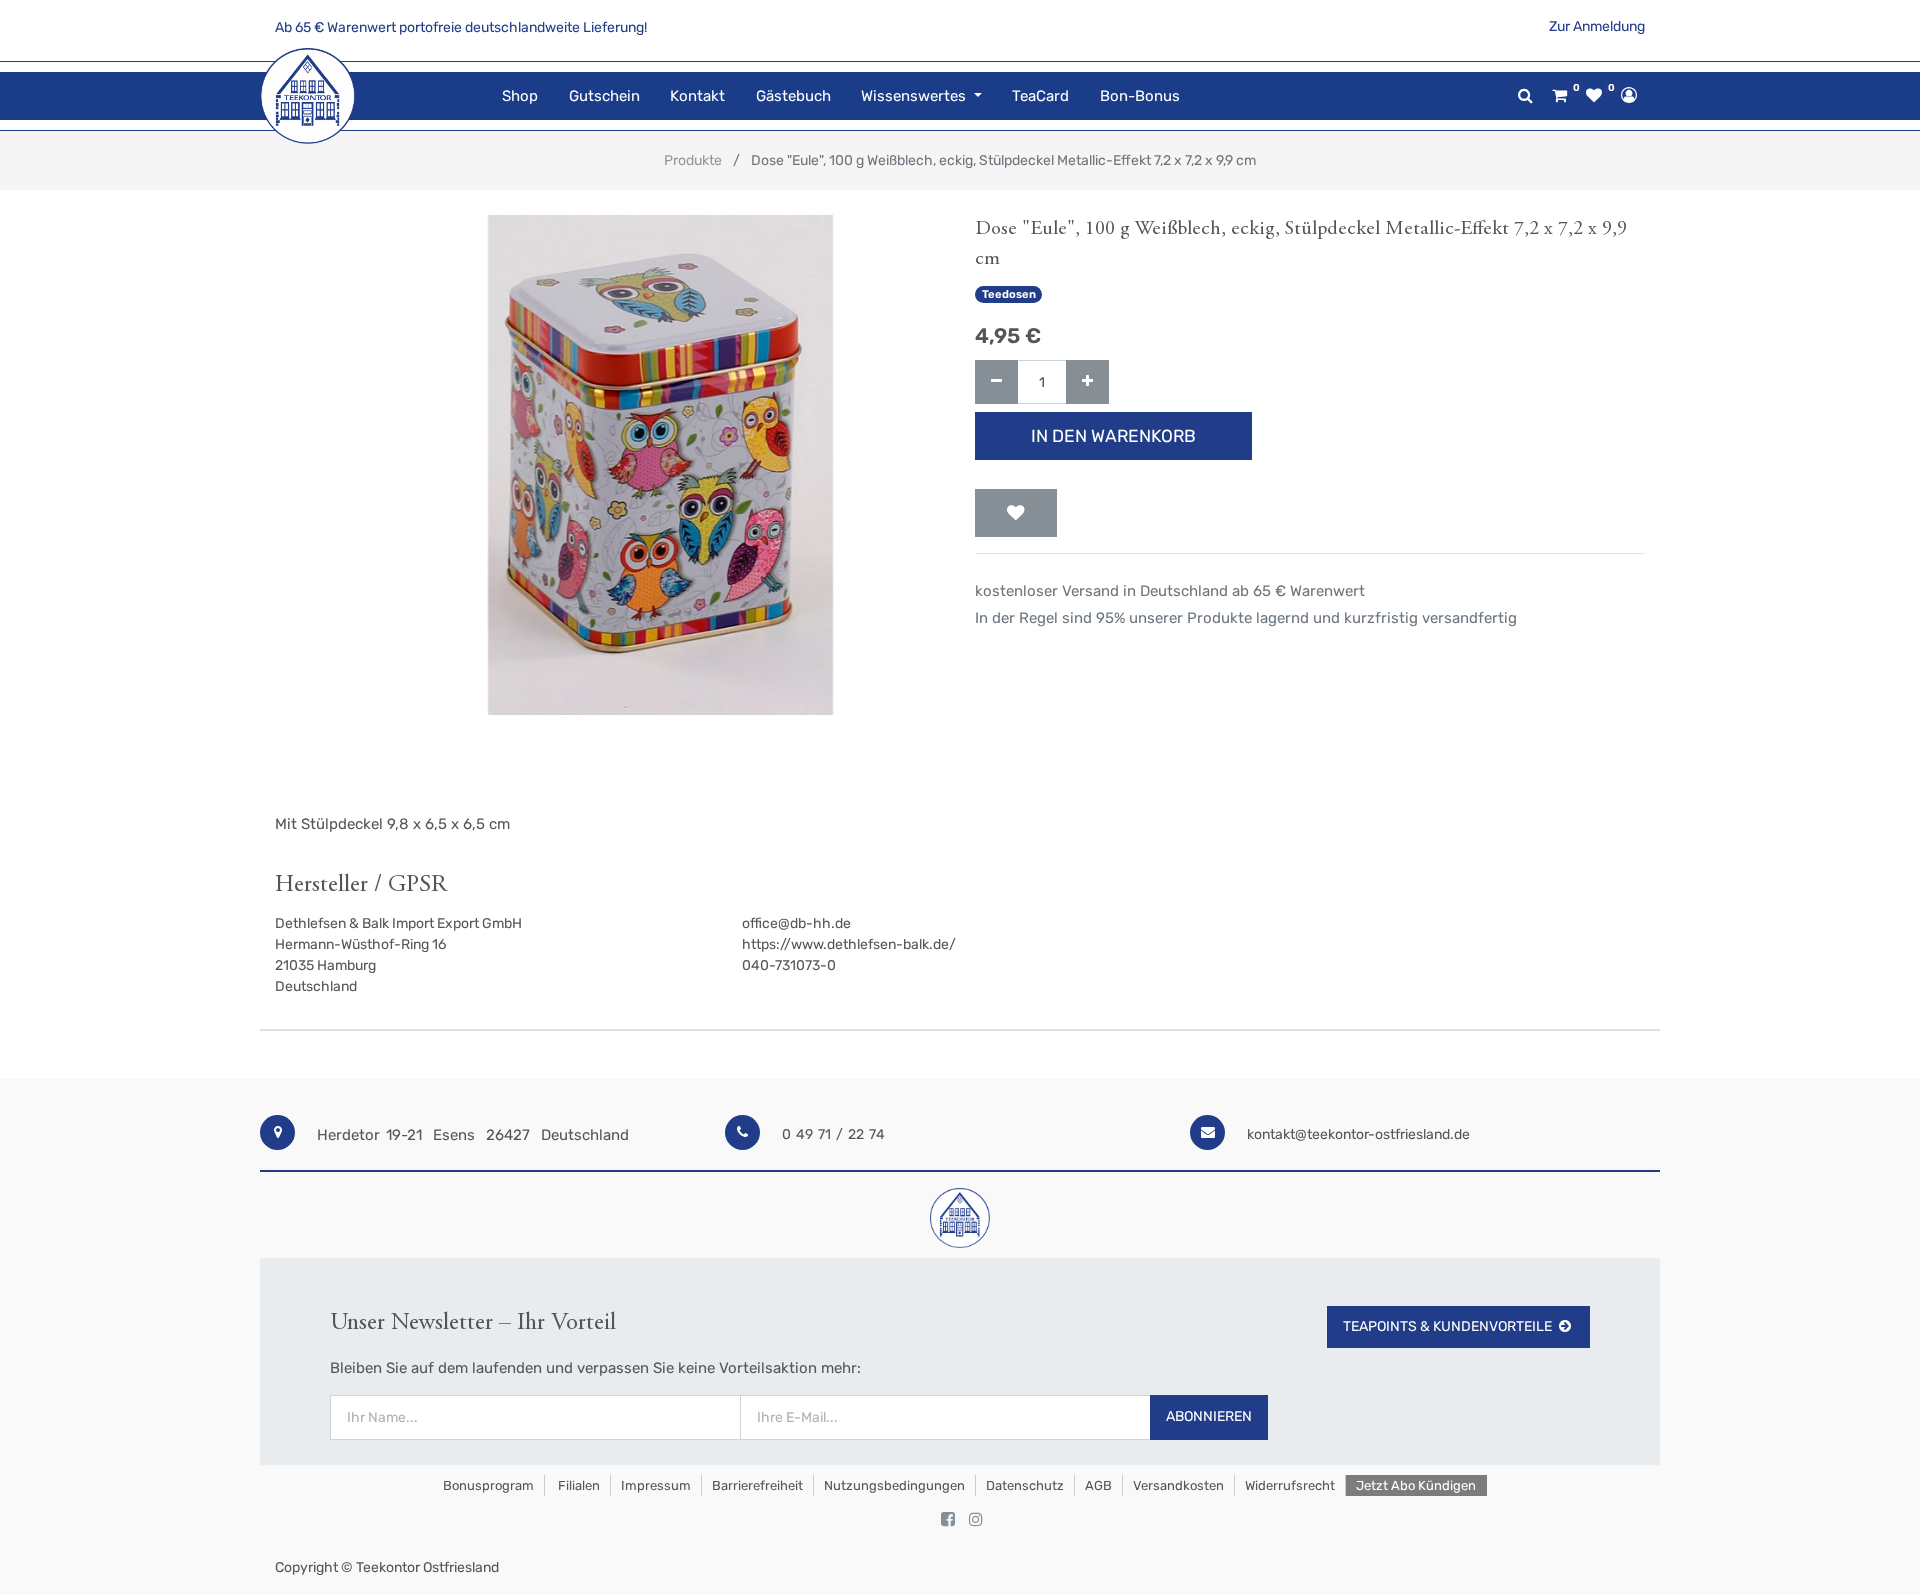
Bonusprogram (487, 1485)
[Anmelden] (1629, 95)
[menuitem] (520, 96)
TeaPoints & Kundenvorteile (1447, 1326)
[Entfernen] (996, 382)
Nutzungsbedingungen (894, 1485)
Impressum (656, 1485)
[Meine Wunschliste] (1594, 96)
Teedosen (1009, 294)
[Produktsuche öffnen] (1525, 95)
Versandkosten (1178, 1485)
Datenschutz (1025, 1485)
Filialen (577, 1485)
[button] (1016, 513)
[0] (1559, 96)
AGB (1098, 1485)
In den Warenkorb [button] (1113, 436)
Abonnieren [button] (1209, 1416)
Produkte (693, 160)
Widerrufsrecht (1290, 1485)
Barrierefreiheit (757, 1485)
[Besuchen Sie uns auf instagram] (976, 1520)
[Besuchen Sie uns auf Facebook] (948, 1520)
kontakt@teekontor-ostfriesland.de (1358, 1134)
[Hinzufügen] (1087, 382)
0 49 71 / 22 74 (833, 1134)
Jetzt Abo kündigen (1416, 1485)
